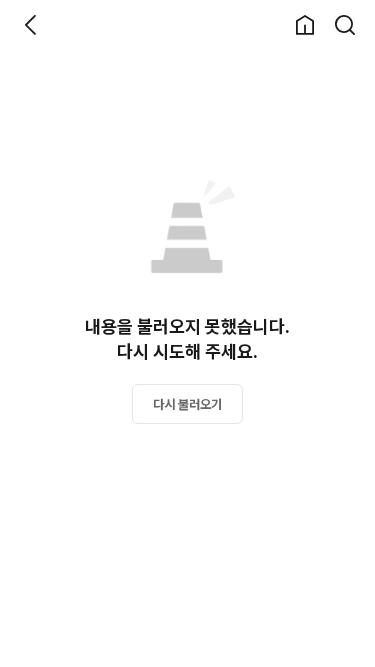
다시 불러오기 (187, 404)
